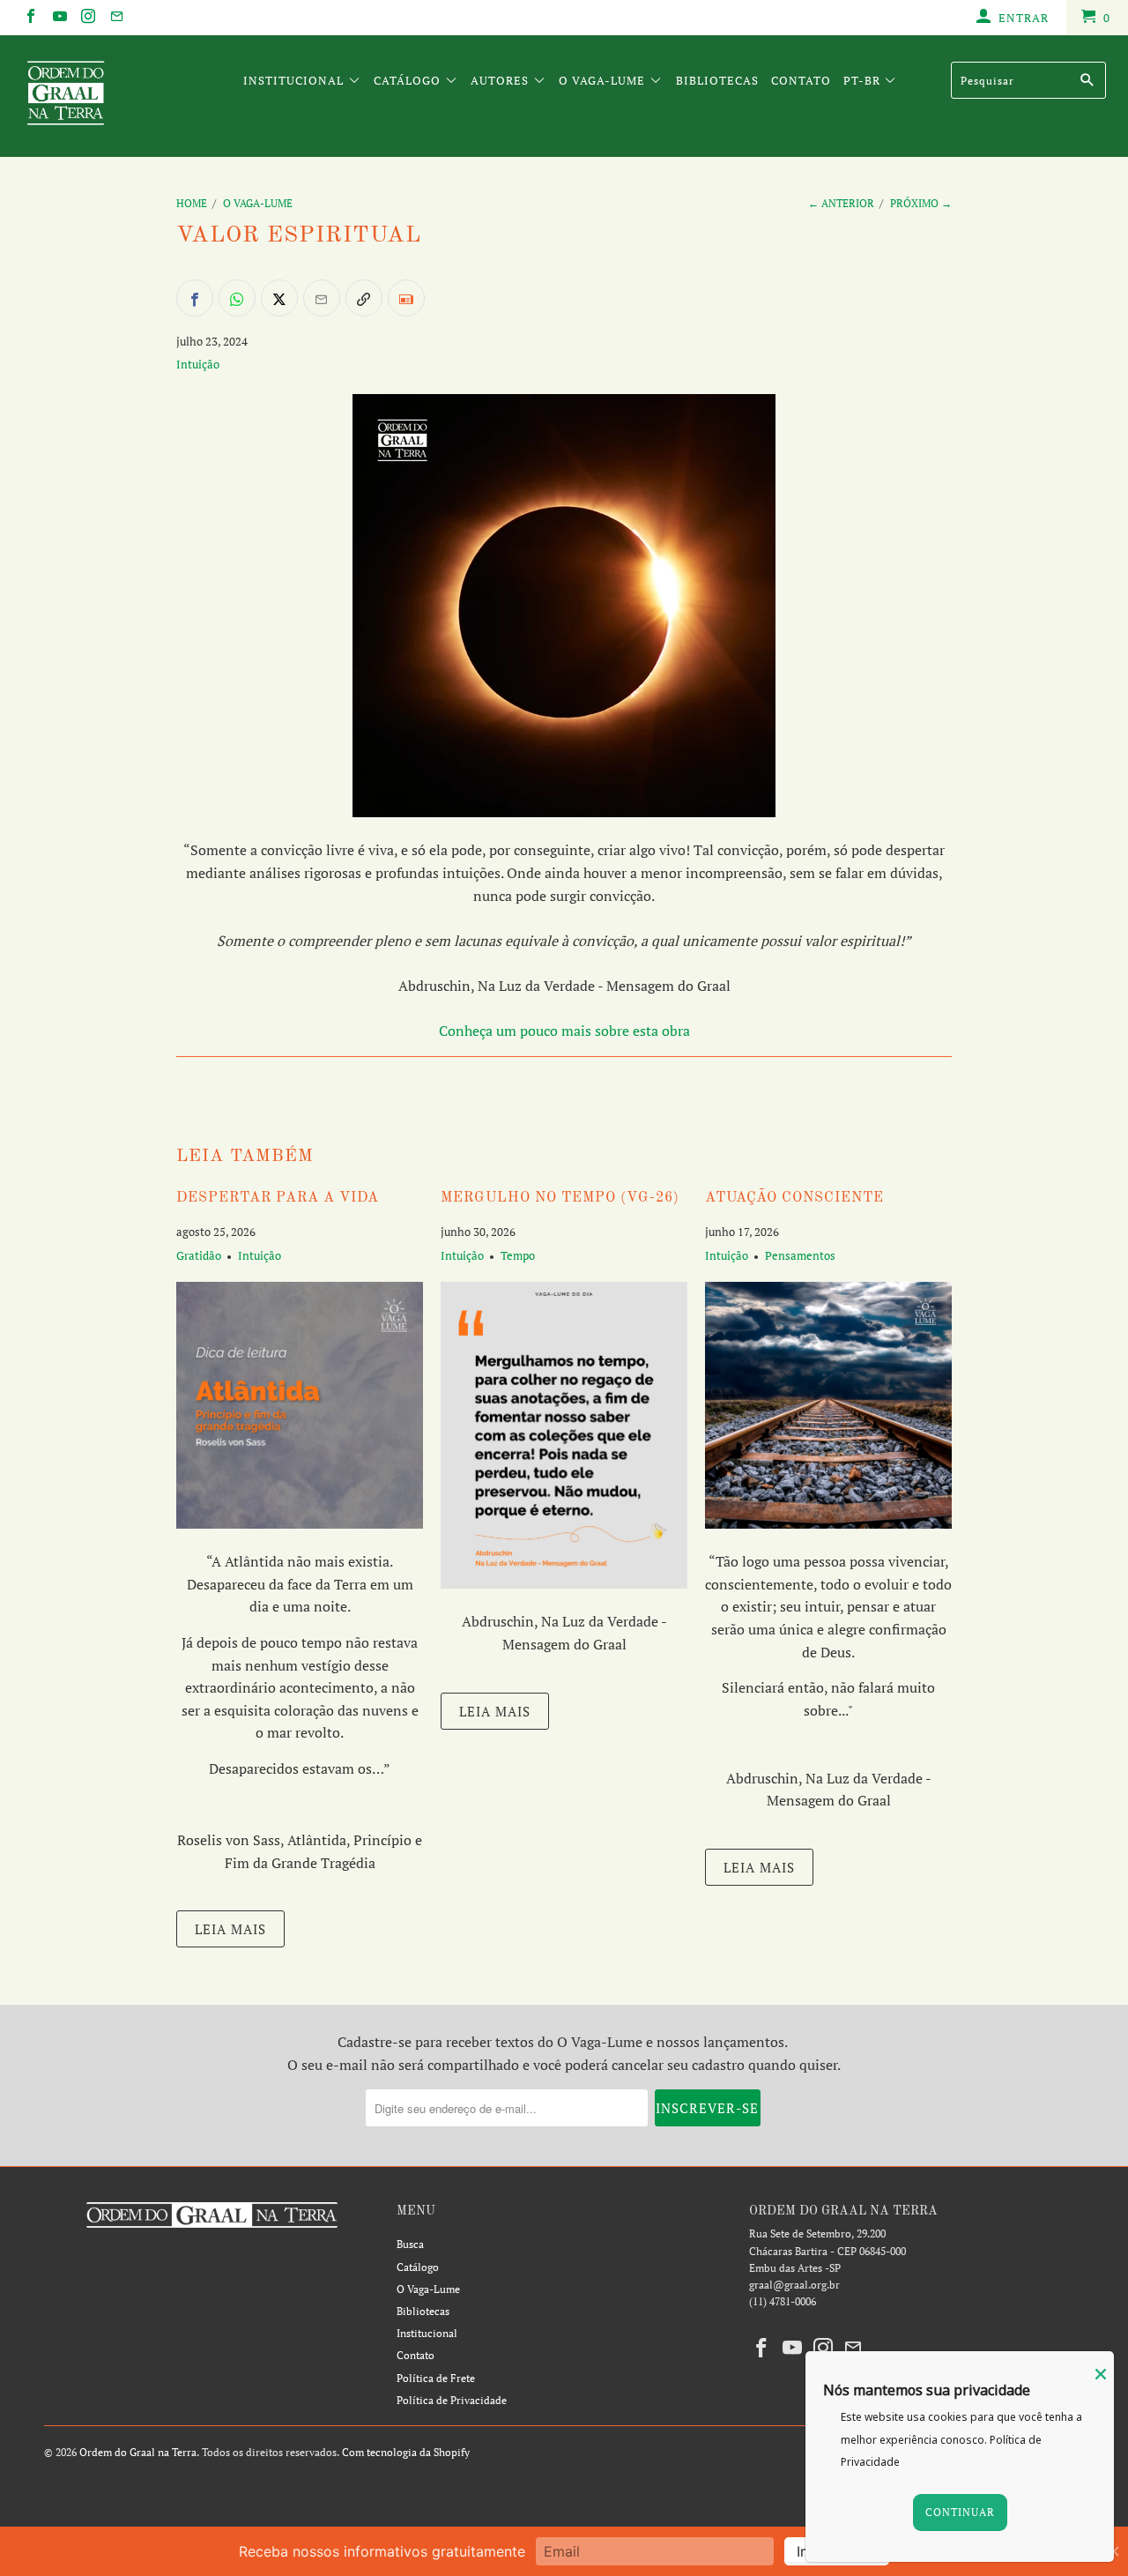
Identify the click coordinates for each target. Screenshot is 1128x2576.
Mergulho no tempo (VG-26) (560, 1198)
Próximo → (921, 203)
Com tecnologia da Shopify (406, 2452)
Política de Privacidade (452, 2400)
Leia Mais (230, 1929)
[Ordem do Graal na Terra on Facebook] (30, 18)
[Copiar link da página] (364, 298)
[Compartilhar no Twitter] (279, 298)
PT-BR (864, 80)
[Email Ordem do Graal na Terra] (115, 18)
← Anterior (841, 203)
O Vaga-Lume (604, 80)
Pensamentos (800, 1255)
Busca (410, 2244)
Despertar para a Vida (278, 1198)
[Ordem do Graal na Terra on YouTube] (58, 18)
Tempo (518, 1255)
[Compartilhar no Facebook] (195, 298)
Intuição (198, 364)
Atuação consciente (794, 1198)
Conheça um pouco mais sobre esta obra (564, 1031)
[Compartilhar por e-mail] (322, 298)
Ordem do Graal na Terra (138, 2452)
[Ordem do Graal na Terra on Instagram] (87, 18)
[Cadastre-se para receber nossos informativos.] (406, 298)
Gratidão (199, 1255)
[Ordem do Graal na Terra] (99, 96)
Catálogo (409, 80)
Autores (501, 80)
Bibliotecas (717, 80)
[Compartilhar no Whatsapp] (237, 298)
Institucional (295, 80)
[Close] (1101, 2374)
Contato (801, 80)
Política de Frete (436, 2378)
